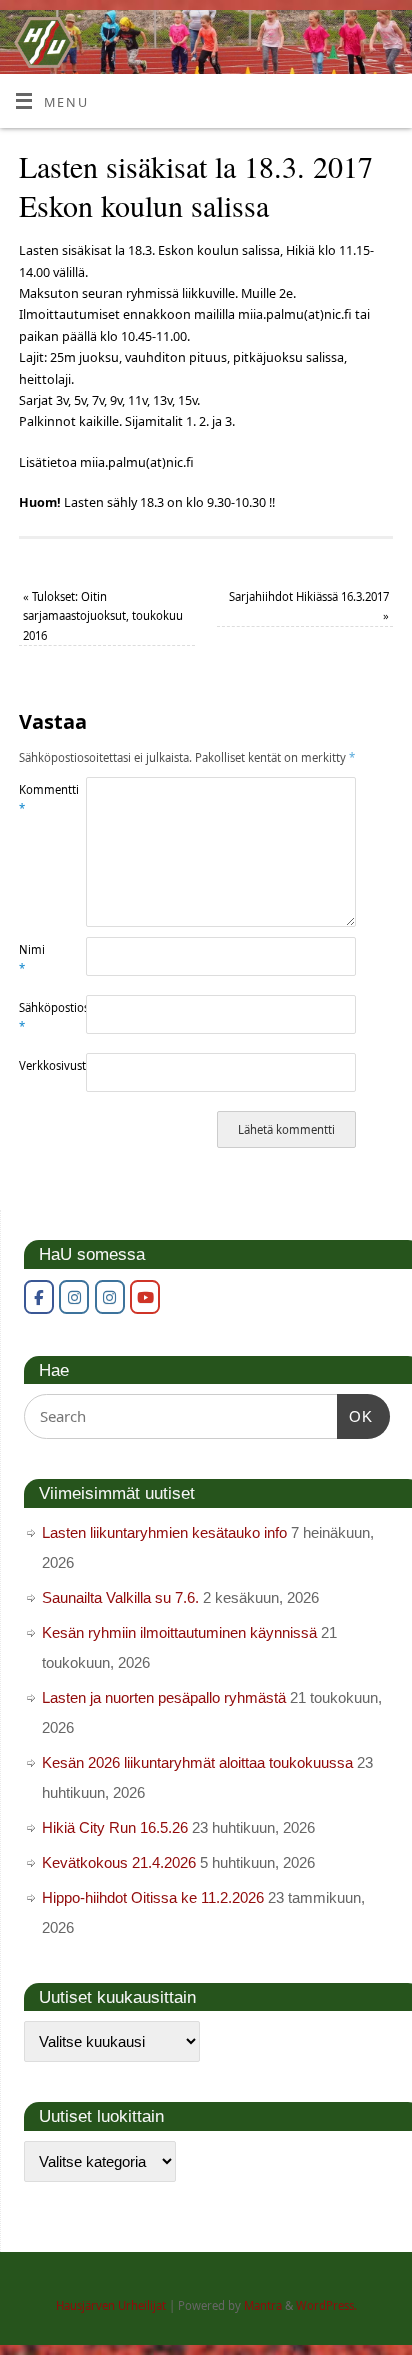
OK (355, 1416)
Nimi (32, 959)
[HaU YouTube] (145, 1297)
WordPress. (326, 2305)
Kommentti (36, 799)
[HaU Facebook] (39, 1297)
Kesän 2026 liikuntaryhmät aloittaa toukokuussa (197, 1762)
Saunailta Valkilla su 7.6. (120, 1597)
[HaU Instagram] (74, 1297)
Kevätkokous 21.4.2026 (119, 1862)
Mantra (263, 2305)
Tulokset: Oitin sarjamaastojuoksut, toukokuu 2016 (103, 616)
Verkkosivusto (36, 1065)
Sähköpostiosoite (36, 1017)
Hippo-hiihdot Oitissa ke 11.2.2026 (153, 1897)
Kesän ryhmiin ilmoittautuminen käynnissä (179, 1632)
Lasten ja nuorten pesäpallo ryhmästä (164, 1697)
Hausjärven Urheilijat (111, 2305)
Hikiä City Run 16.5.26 (115, 1827)
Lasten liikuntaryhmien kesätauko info (164, 1532)
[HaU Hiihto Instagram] (110, 1297)
